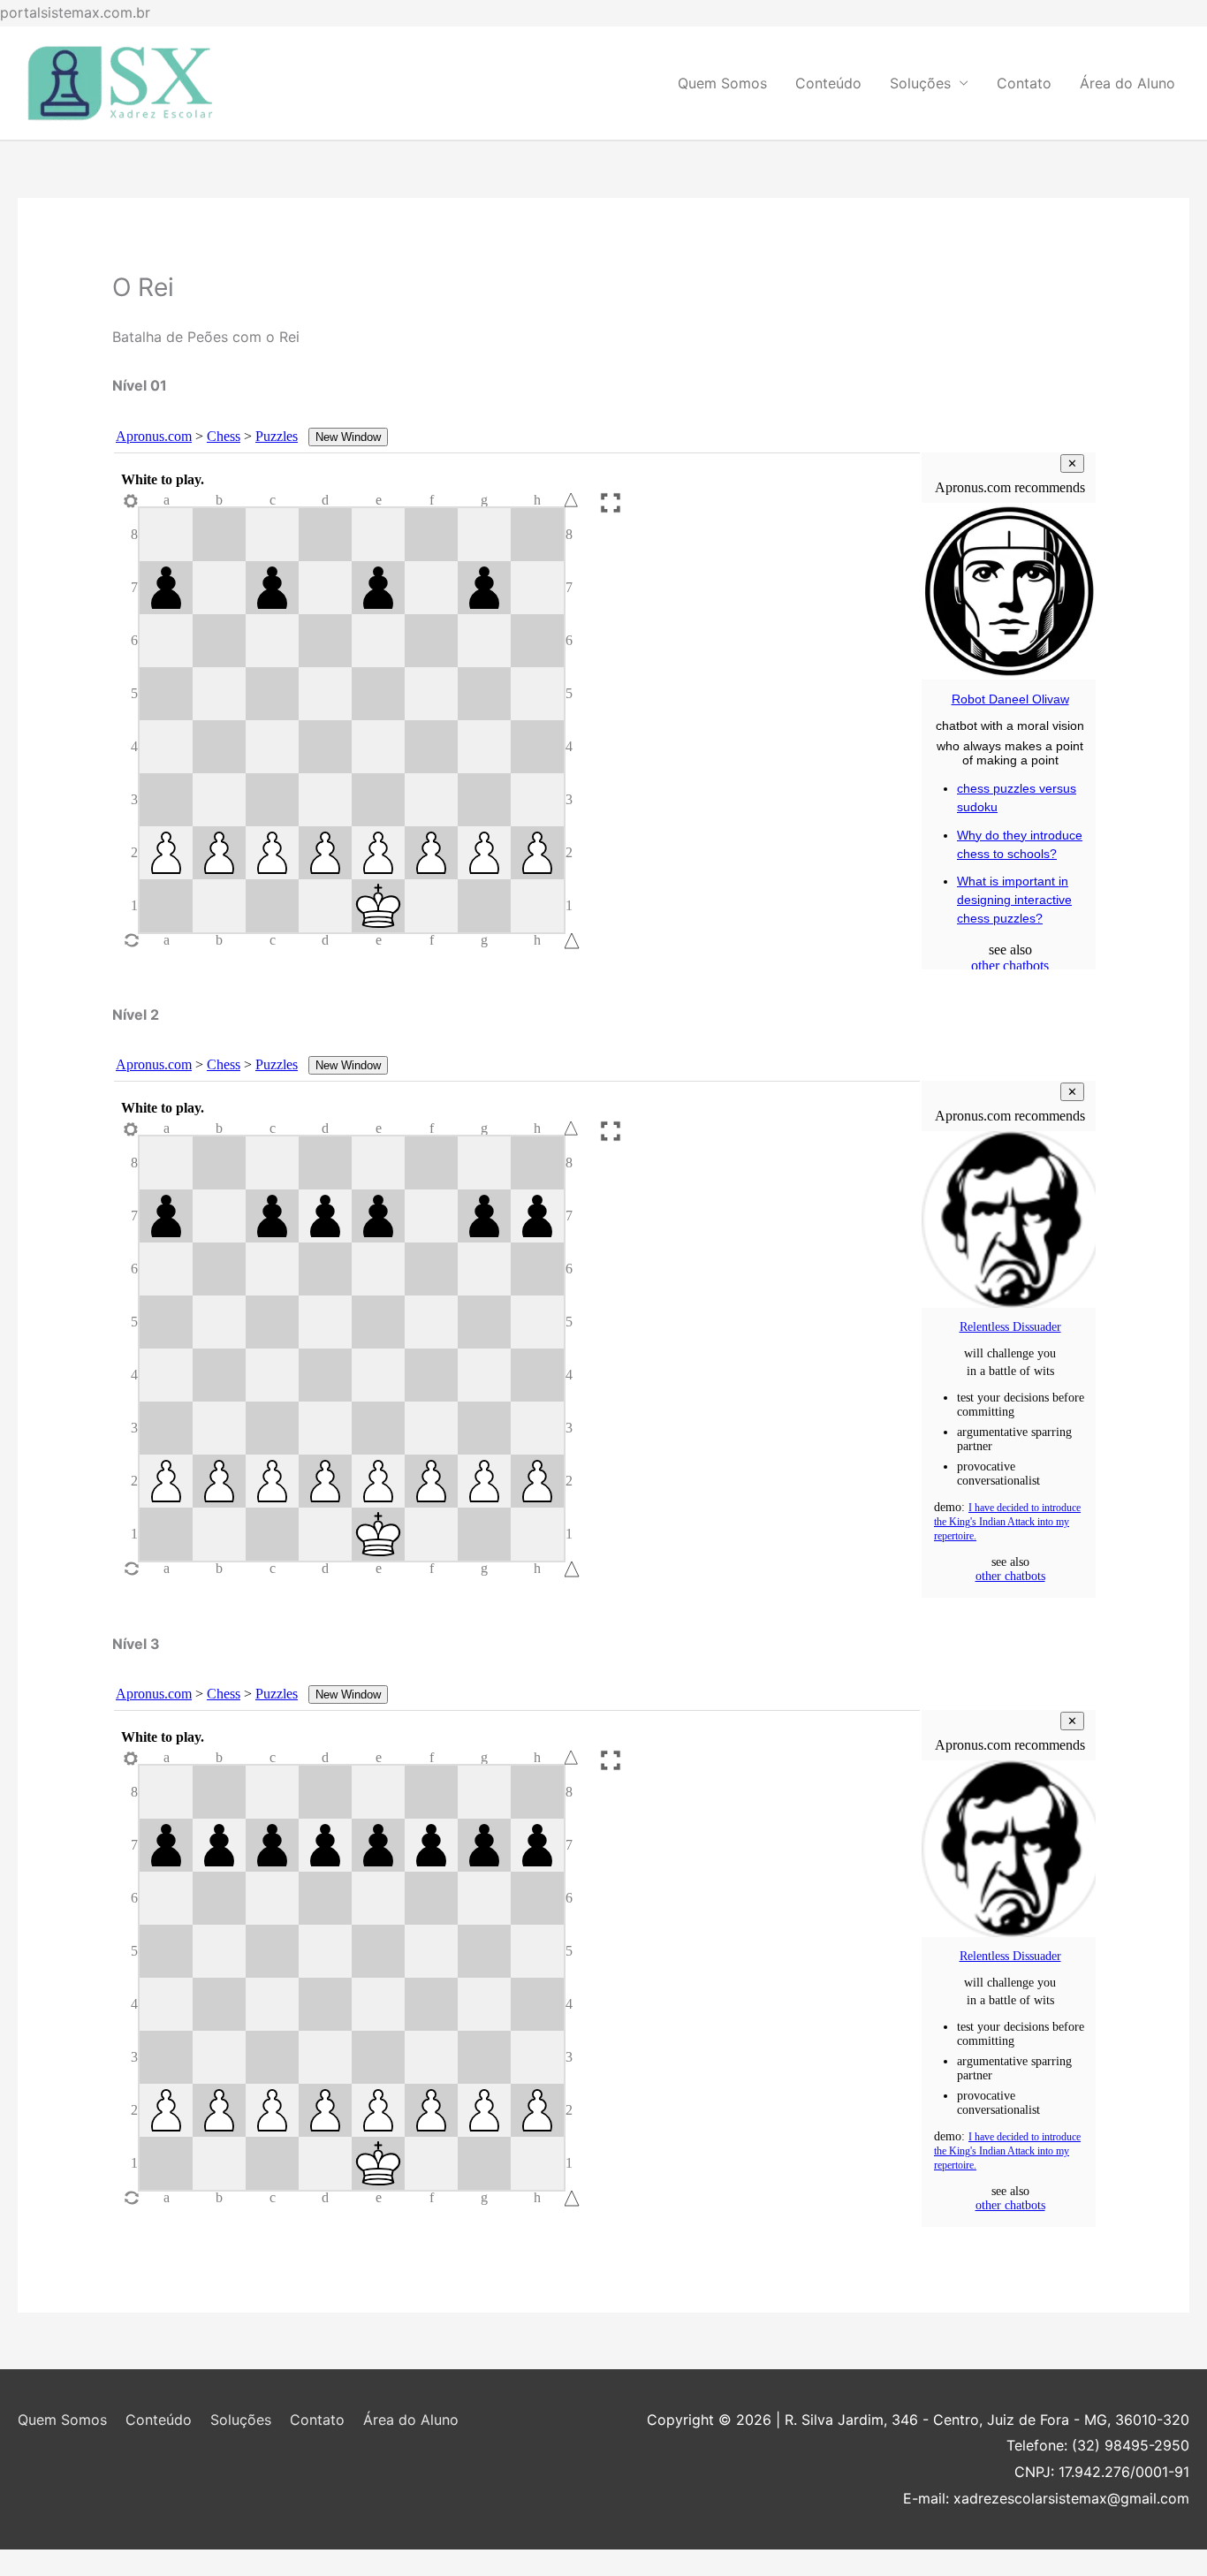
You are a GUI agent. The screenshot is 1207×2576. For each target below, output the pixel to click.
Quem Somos (722, 83)
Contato (1024, 83)
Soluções (920, 83)
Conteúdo (828, 83)
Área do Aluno (1127, 83)
